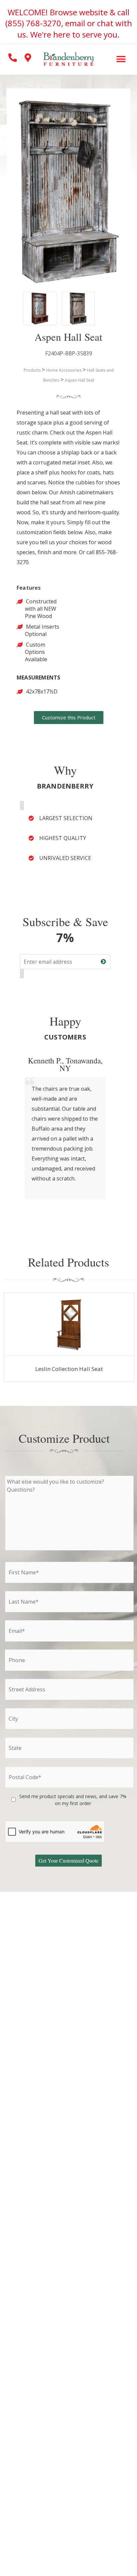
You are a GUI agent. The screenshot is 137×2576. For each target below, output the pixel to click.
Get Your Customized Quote (68, 1860)
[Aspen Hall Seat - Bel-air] (71, 302)
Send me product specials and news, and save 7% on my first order (73, 1800)
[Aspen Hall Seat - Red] (33, 302)
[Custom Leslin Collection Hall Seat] (69, 1324)
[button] (121, 59)
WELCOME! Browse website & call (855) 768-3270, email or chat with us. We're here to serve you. (69, 23)
